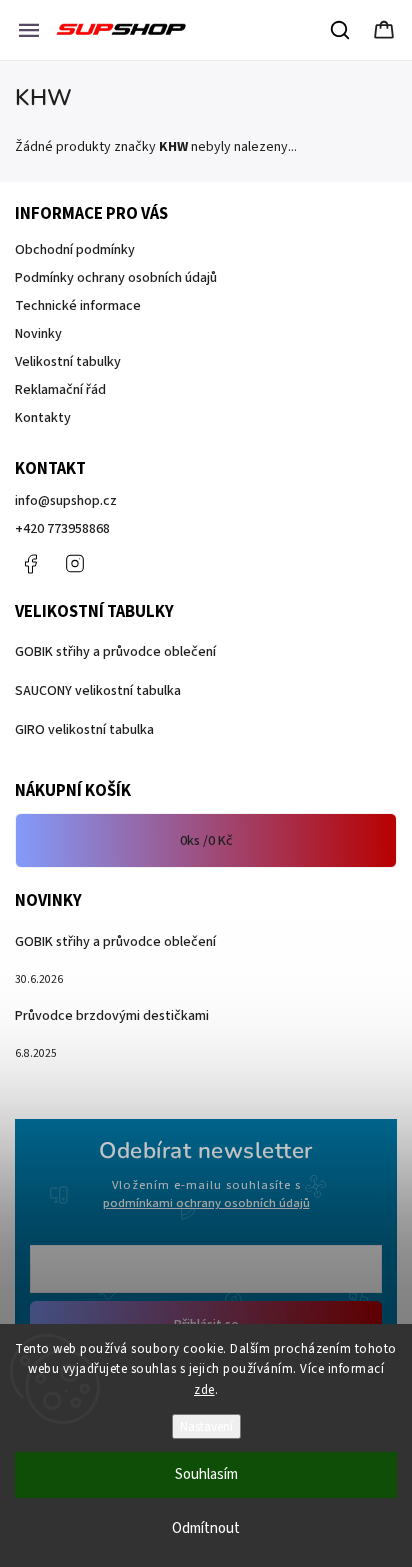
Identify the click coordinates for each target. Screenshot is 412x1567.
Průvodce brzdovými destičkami (112, 1016)
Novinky (38, 334)
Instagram (75, 564)
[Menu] (29, 30)
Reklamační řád (60, 390)
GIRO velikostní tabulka (84, 730)
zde (204, 1390)
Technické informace (78, 306)
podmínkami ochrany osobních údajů (206, 1203)
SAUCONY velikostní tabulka (98, 691)
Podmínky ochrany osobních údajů (116, 278)
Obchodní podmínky (75, 250)
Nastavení (206, 1426)
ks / (206, 841)
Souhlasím (206, 1474)
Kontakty (43, 418)
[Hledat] (341, 30)
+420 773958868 (62, 529)
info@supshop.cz (66, 501)
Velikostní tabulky (68, 362)
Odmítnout (206, 1528)
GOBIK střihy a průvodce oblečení (115, 652)
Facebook (30, 564)
